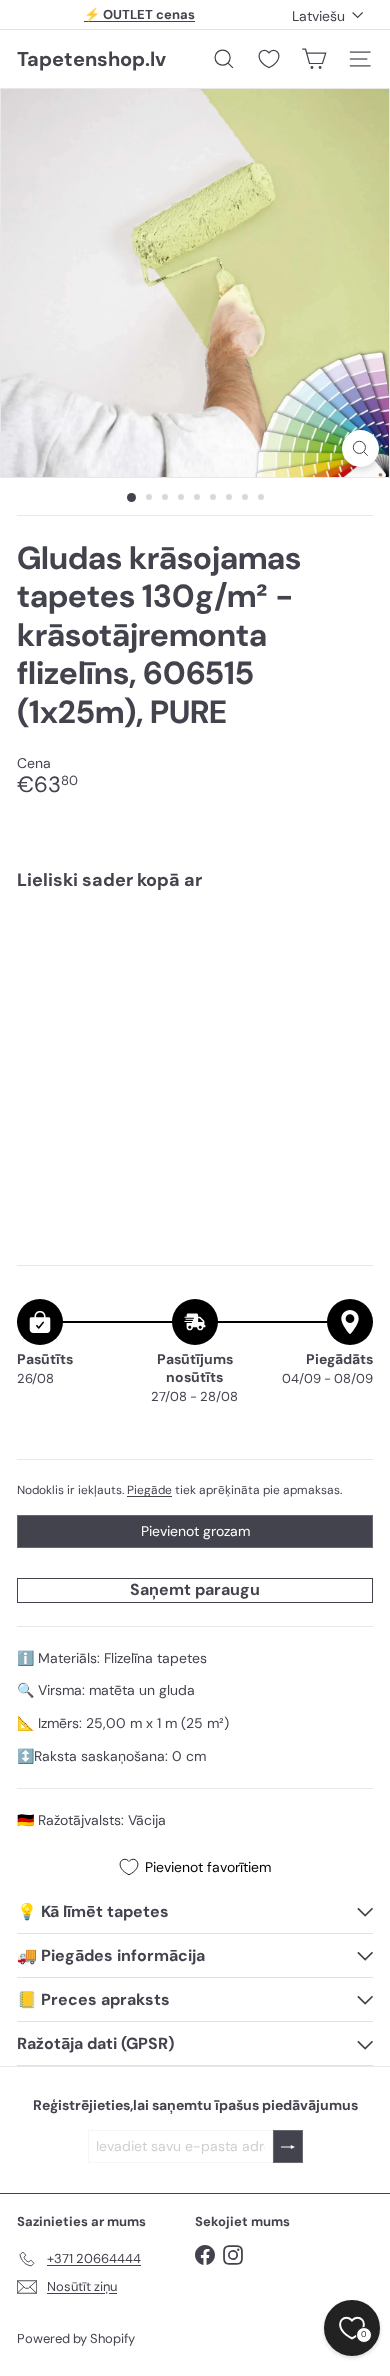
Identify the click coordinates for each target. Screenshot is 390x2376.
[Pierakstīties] (288, 2146)
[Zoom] (360, 448)
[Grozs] (314, 59)
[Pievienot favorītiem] (346, 948)
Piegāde (149, 1490)
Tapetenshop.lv (91, 59)
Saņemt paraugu (195, 1589)
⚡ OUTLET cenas (139, 14)
